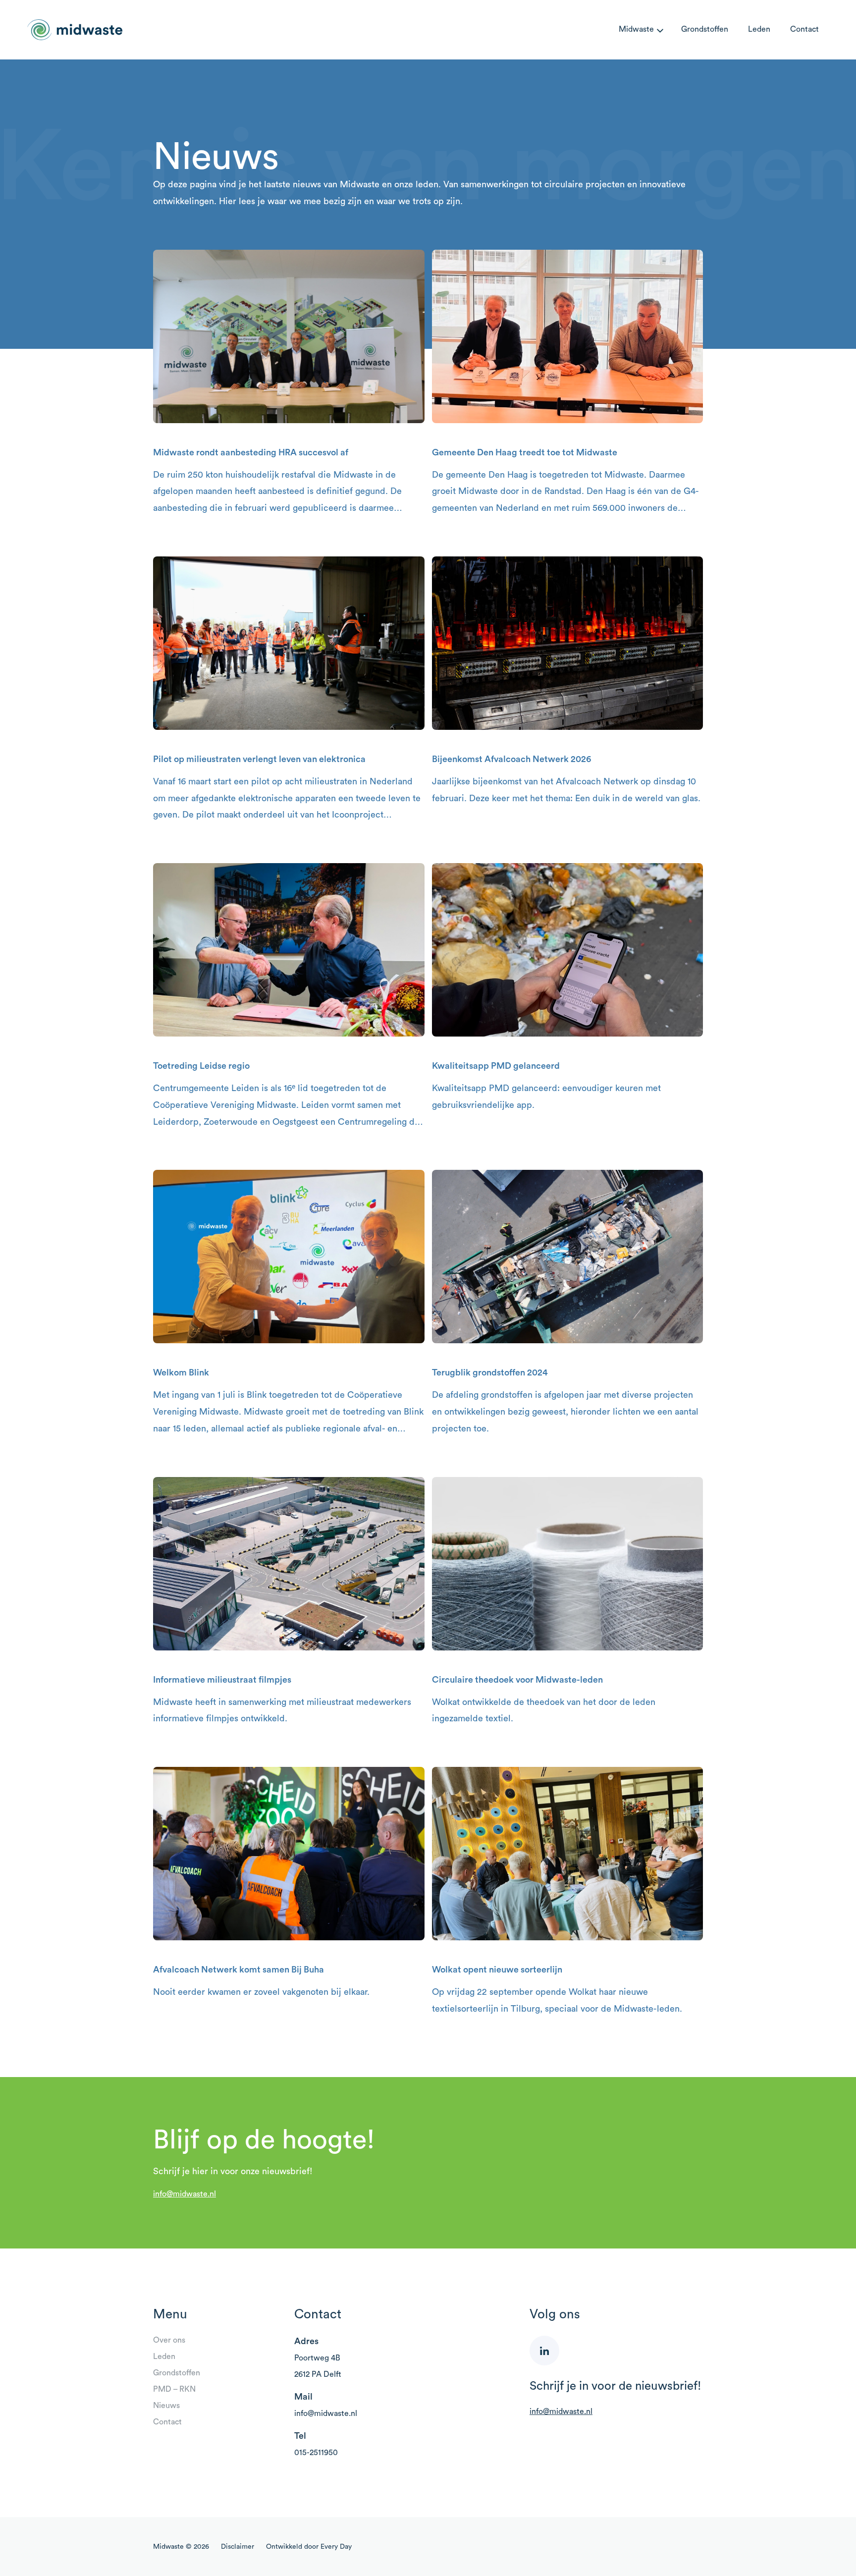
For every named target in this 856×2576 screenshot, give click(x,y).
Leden (759, 29)
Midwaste (636, 29)
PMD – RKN (174, 2389)
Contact (804, 29)
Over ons (169, 2340)
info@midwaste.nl (185, 2194)
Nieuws (166, 2406)
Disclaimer (238, 2547)
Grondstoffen (705, 29)
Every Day (336, 2547)
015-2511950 (316, 2453)
